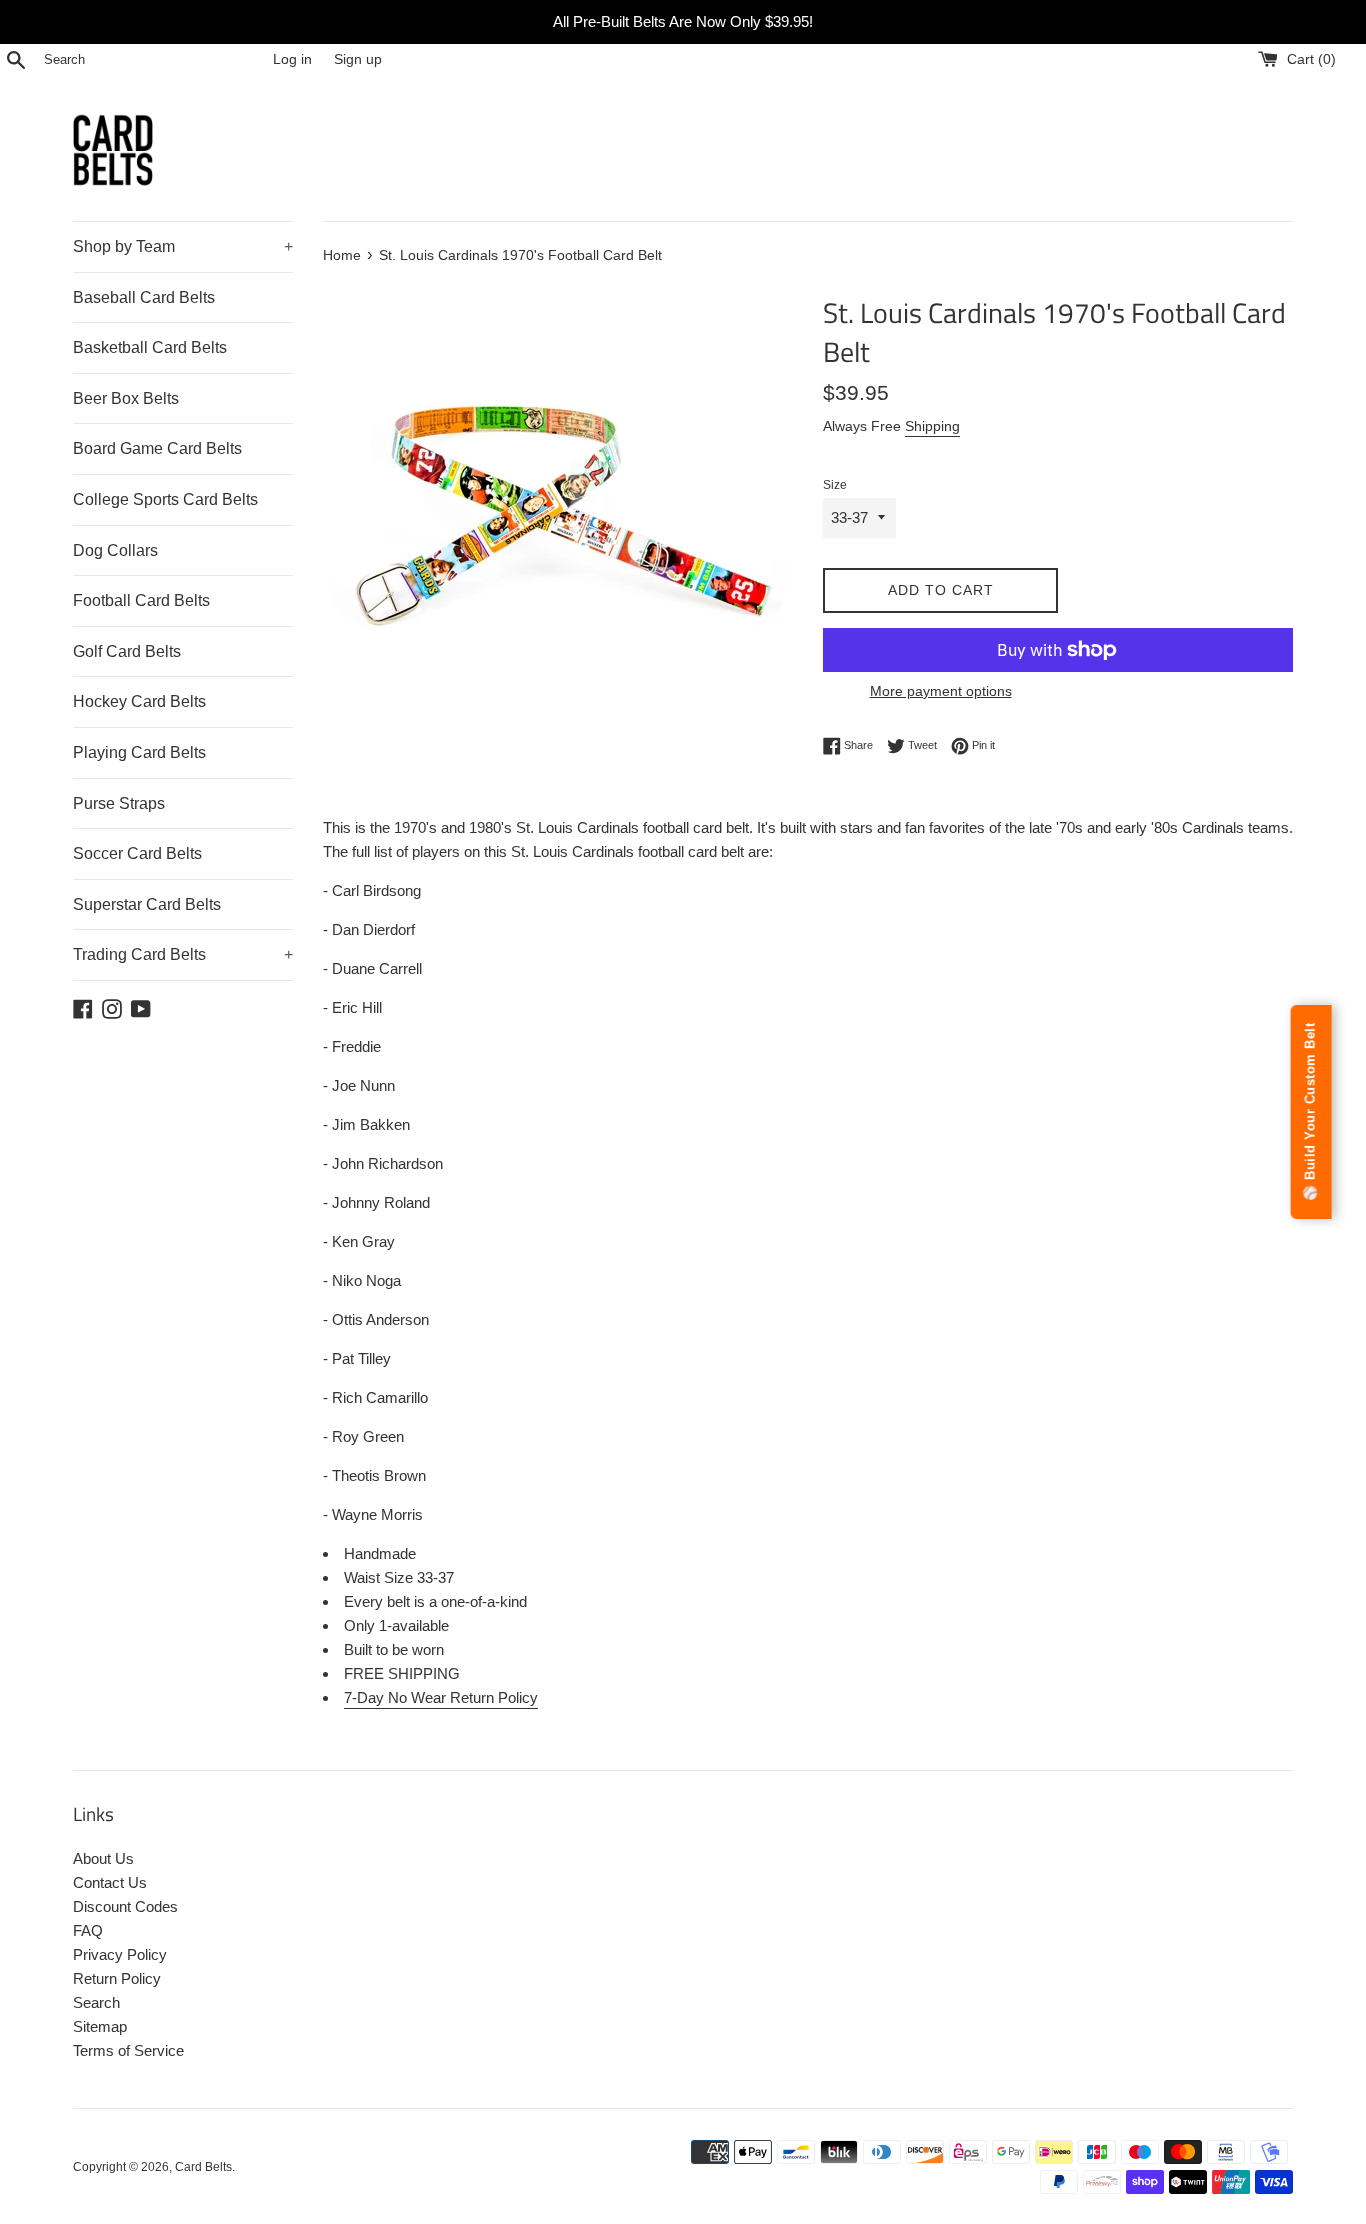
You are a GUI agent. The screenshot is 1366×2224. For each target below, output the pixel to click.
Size (835, 485)
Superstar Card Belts (147, 904)
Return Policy (117, 1978)
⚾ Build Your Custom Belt (1310, 1112)
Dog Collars (115, 550)
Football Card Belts (141, 600)
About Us (103, 1858)
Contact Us (110, 1882)
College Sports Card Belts (165, 499)
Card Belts (203, 2167)
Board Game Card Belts (157, 448)
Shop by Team (183, 246)
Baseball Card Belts (144, 297)
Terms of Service (128, 2050)
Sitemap (100, 2026)
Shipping (932, 426)
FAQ (88, 1930)
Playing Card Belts (139, 752)
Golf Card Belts (127, 651)
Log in (292, 59)
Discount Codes (125, 1906)
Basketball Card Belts (150, 347)
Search (96, 2002)
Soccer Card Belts (137, 853)
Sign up (358, 59)
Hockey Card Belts (139, 701)
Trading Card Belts (183, 954)
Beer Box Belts (126, 398)
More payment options (941, 691)
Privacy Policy (120, 1954)
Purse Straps (119, 803)
